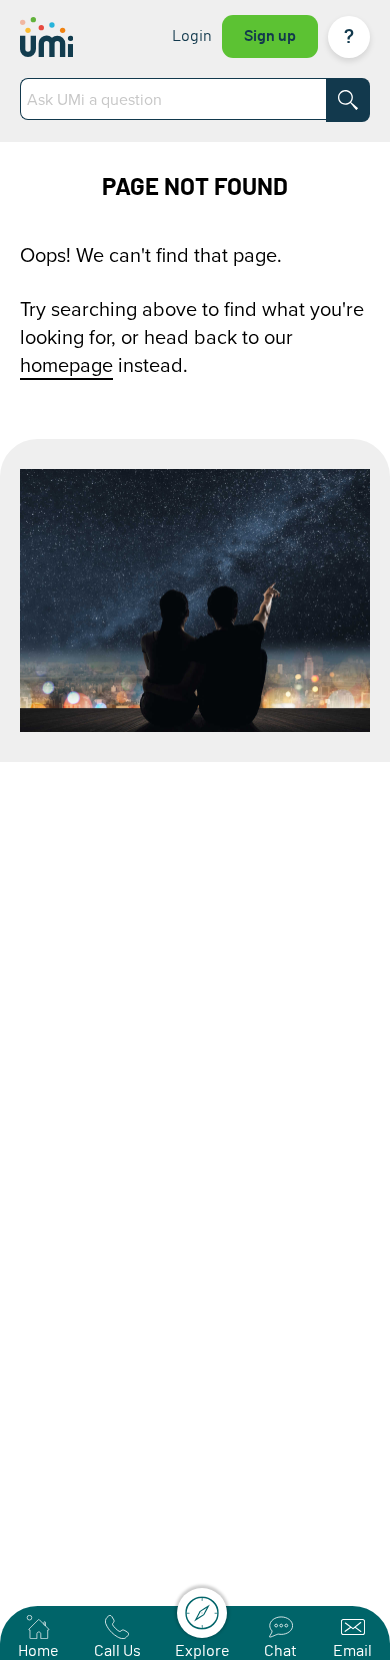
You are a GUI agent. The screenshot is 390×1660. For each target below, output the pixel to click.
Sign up (270, 36)
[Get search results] (348, 100)
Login (192, 36)
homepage (66, 364)
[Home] (66, 37)
